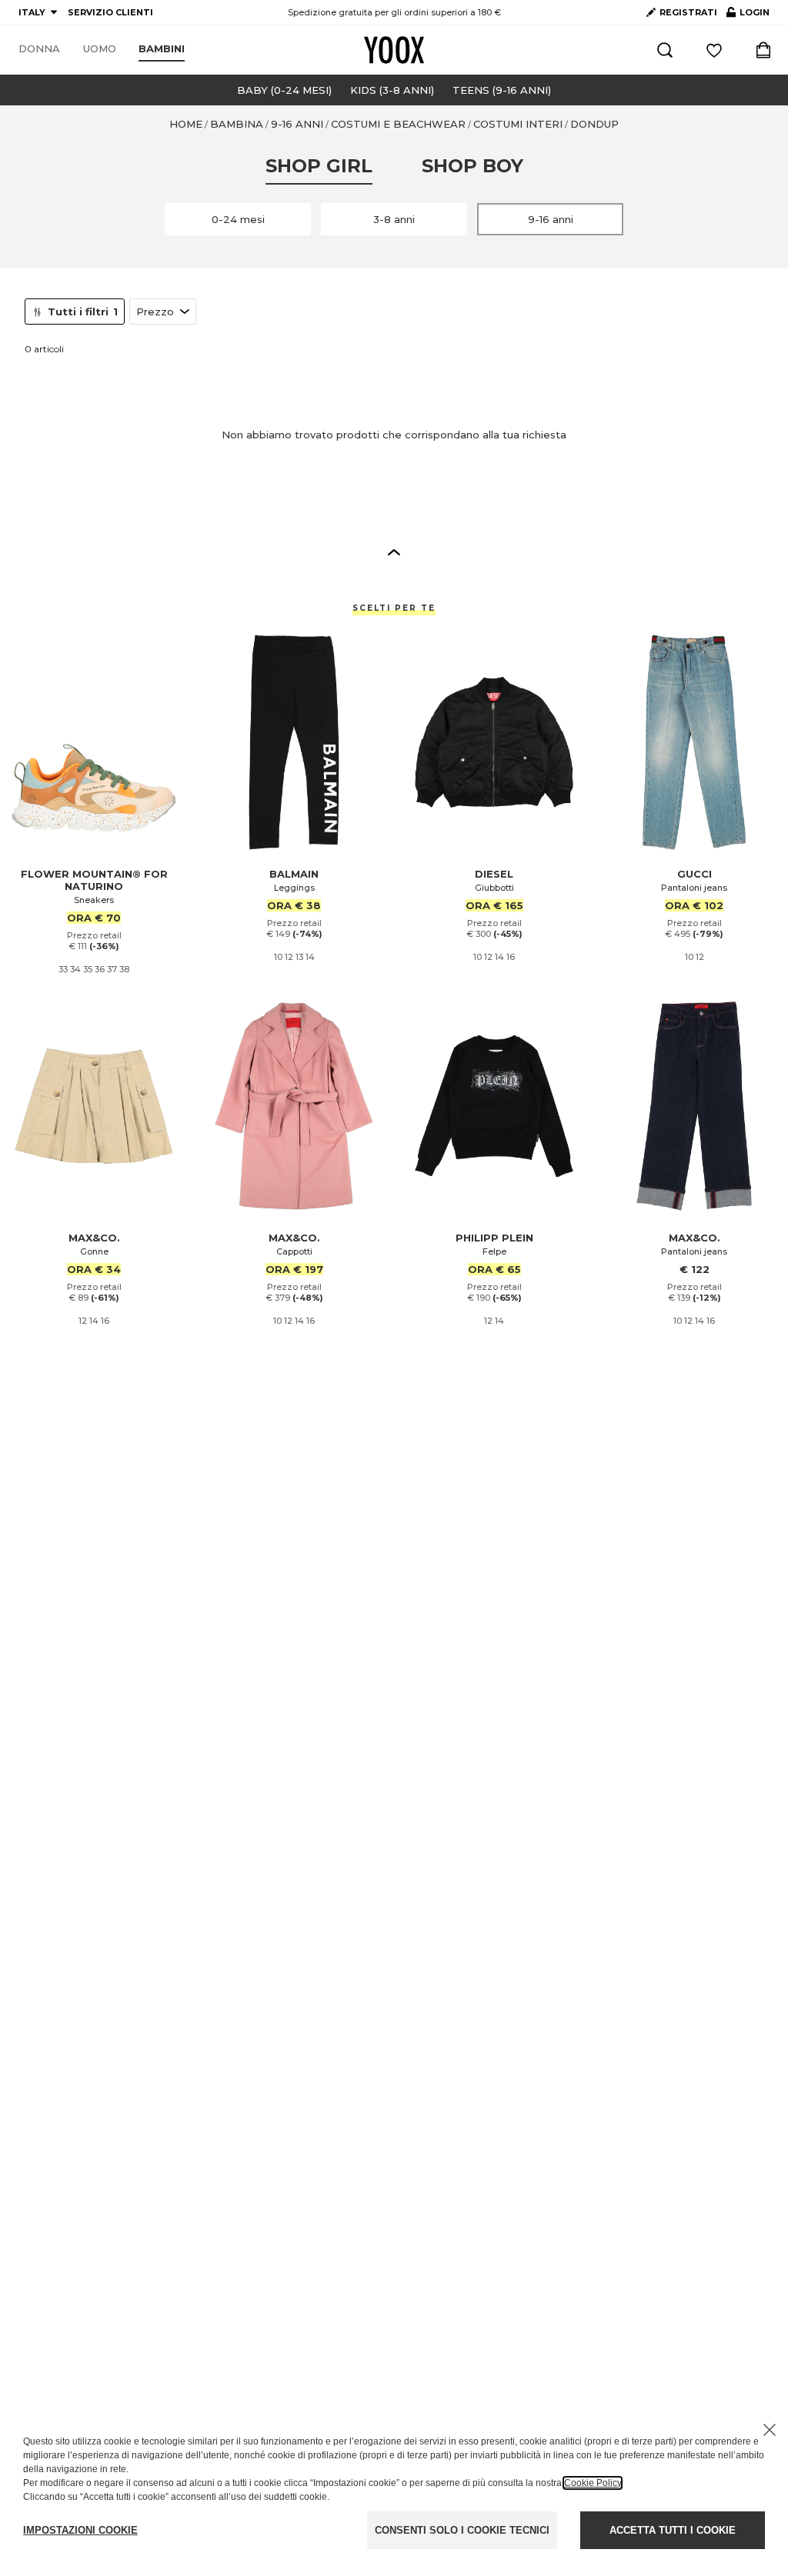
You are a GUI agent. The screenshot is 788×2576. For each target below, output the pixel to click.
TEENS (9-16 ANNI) (502, 90)
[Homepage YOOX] (394, 50)
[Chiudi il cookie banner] (770, 2430)
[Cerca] (665, 50)
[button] (394, 552)
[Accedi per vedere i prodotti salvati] (714, 50)
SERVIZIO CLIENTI (110, 12)
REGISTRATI (688, 12)
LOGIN (748, 15)
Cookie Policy (593, 2483)
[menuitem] (39, 49)
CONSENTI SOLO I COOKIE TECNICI (462, 2530)
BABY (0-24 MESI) (284, 90)
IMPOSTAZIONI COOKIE (80, 2530)
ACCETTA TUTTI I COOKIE (673, 2530)
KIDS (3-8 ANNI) (392, 90)
